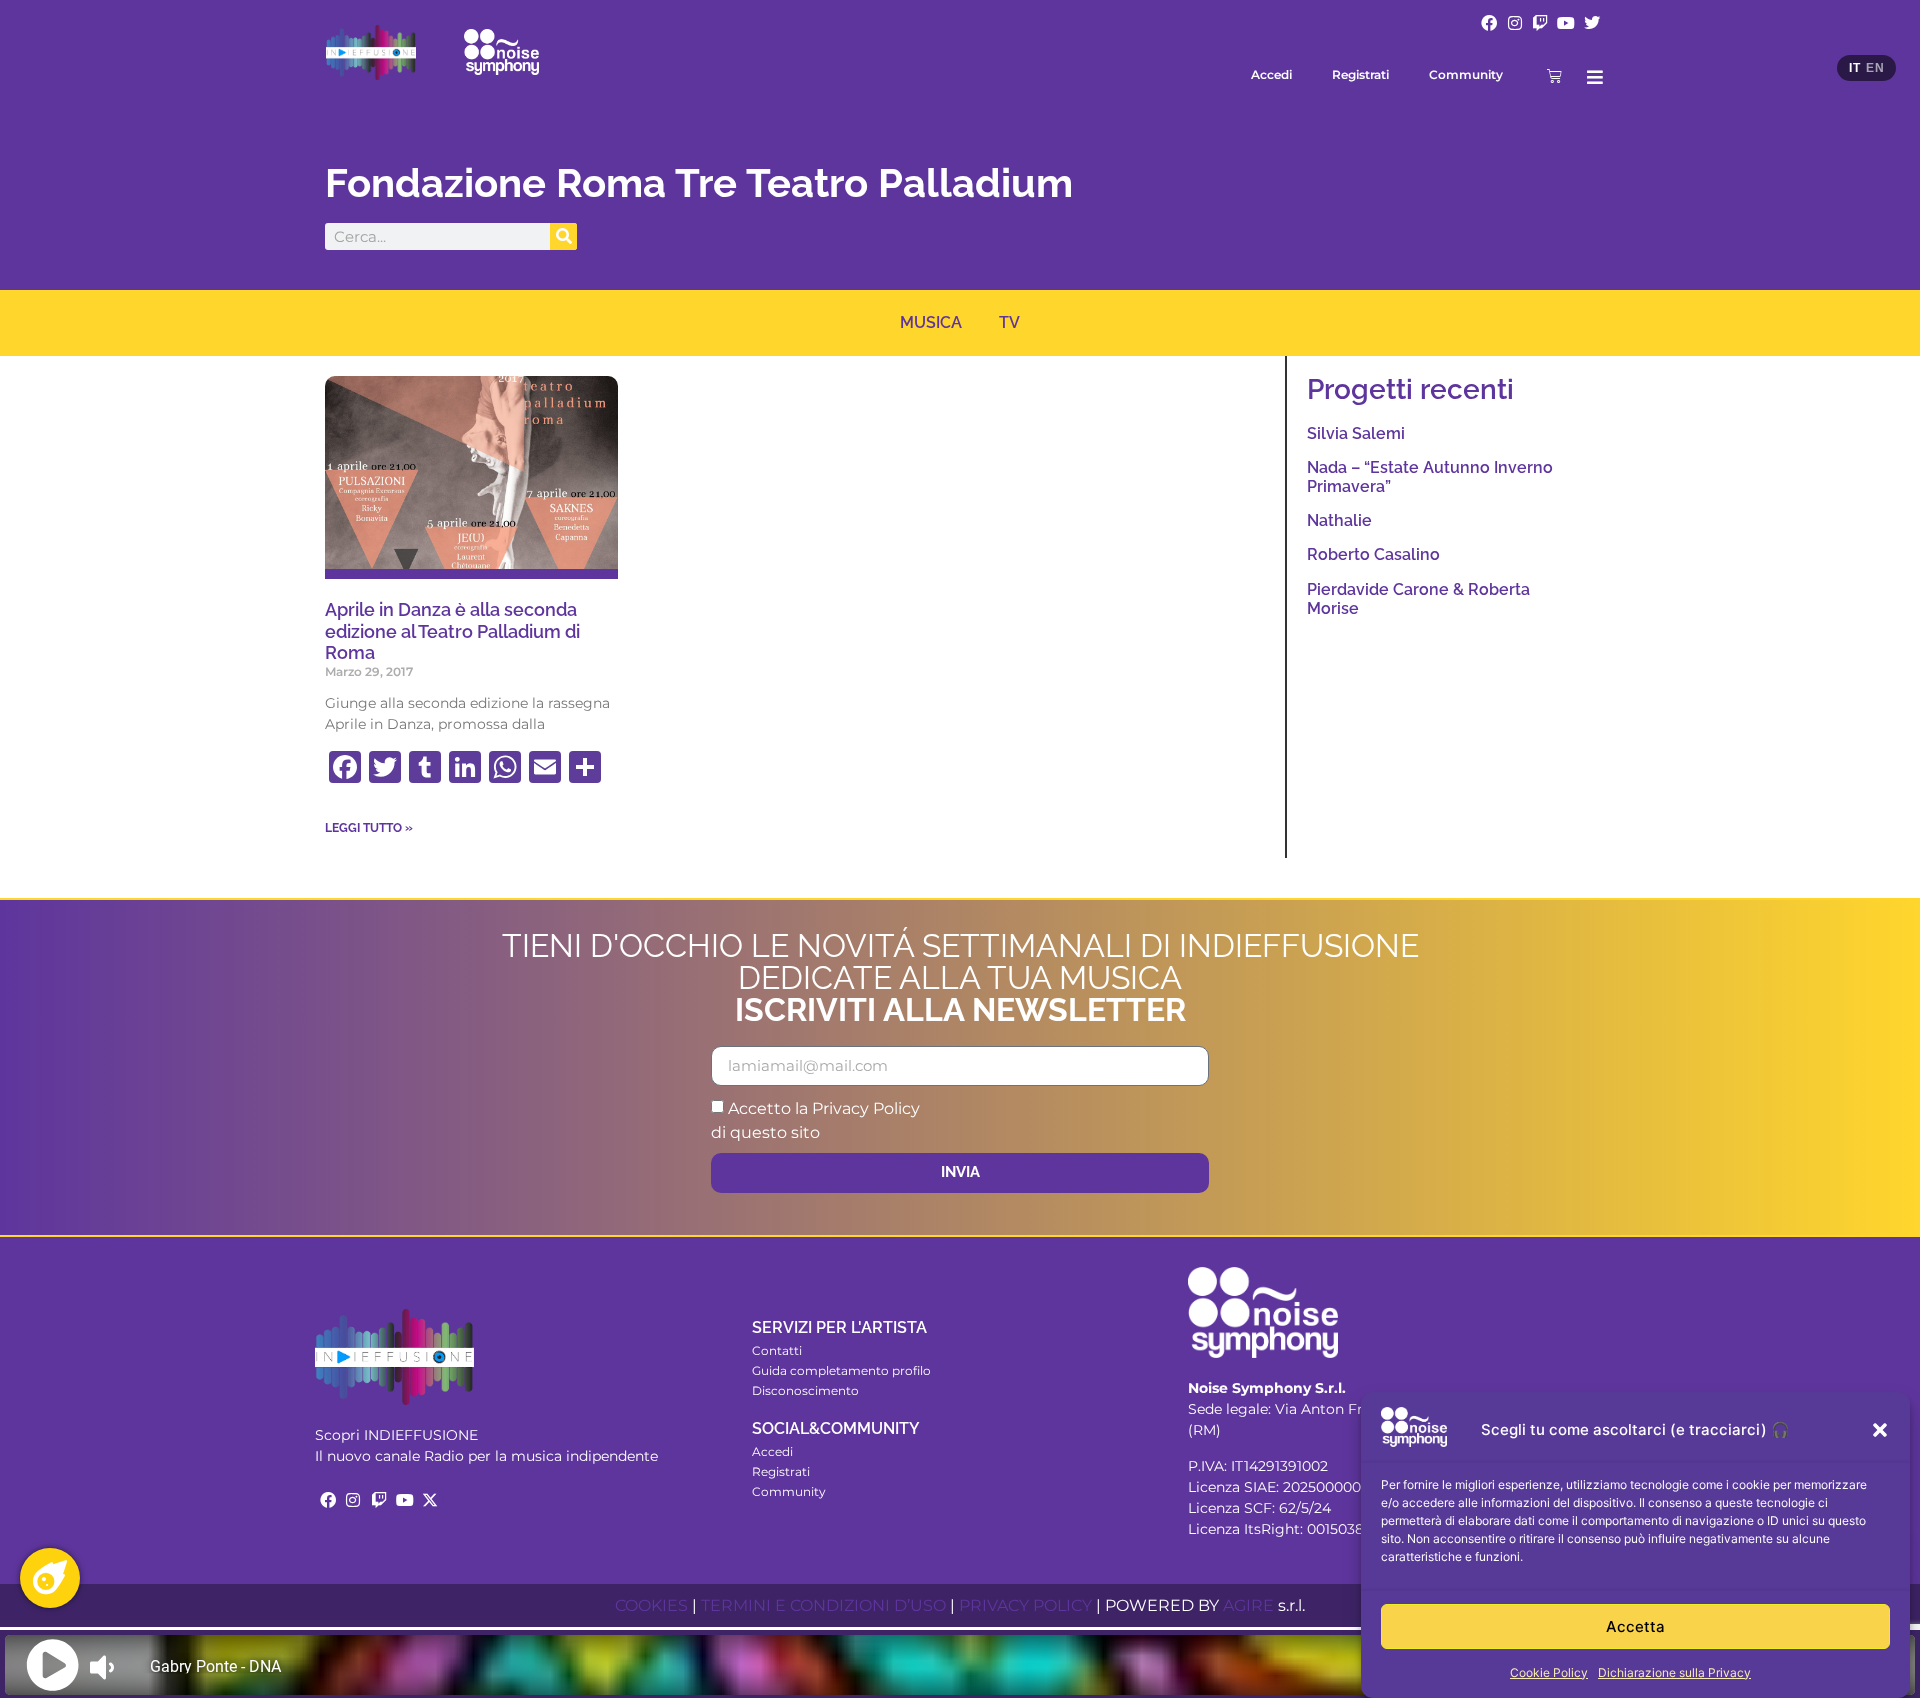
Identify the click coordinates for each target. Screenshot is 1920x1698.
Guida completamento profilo (841, 1370)
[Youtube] (1566, 23)
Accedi (1271, 74)
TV (1009, 322)
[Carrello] (1554, 75)
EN (1875, 68)
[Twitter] (1592, 23)
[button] (1880, 1430)
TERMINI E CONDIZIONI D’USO (823, 1605)
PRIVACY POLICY (1025, 1605)
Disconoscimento (805, 1390)
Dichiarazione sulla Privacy (1674, 1672)
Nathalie (1339, 520)
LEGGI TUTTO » (369, 828)
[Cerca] (563, 236)
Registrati (1360, 74)
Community (1466, 74)
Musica (931, 322)
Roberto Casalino (1373, 554)
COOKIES (651, 1605)
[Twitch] (1541, 23)
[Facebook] (1489, 23)
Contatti (777, 1350)
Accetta (1635, 1626)
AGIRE (1248, 1605)
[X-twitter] (430, 1500)
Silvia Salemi (1356, 433)
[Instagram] (1515, 23)
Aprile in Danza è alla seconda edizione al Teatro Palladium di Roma (452, 631)
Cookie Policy (1549, 1672)
